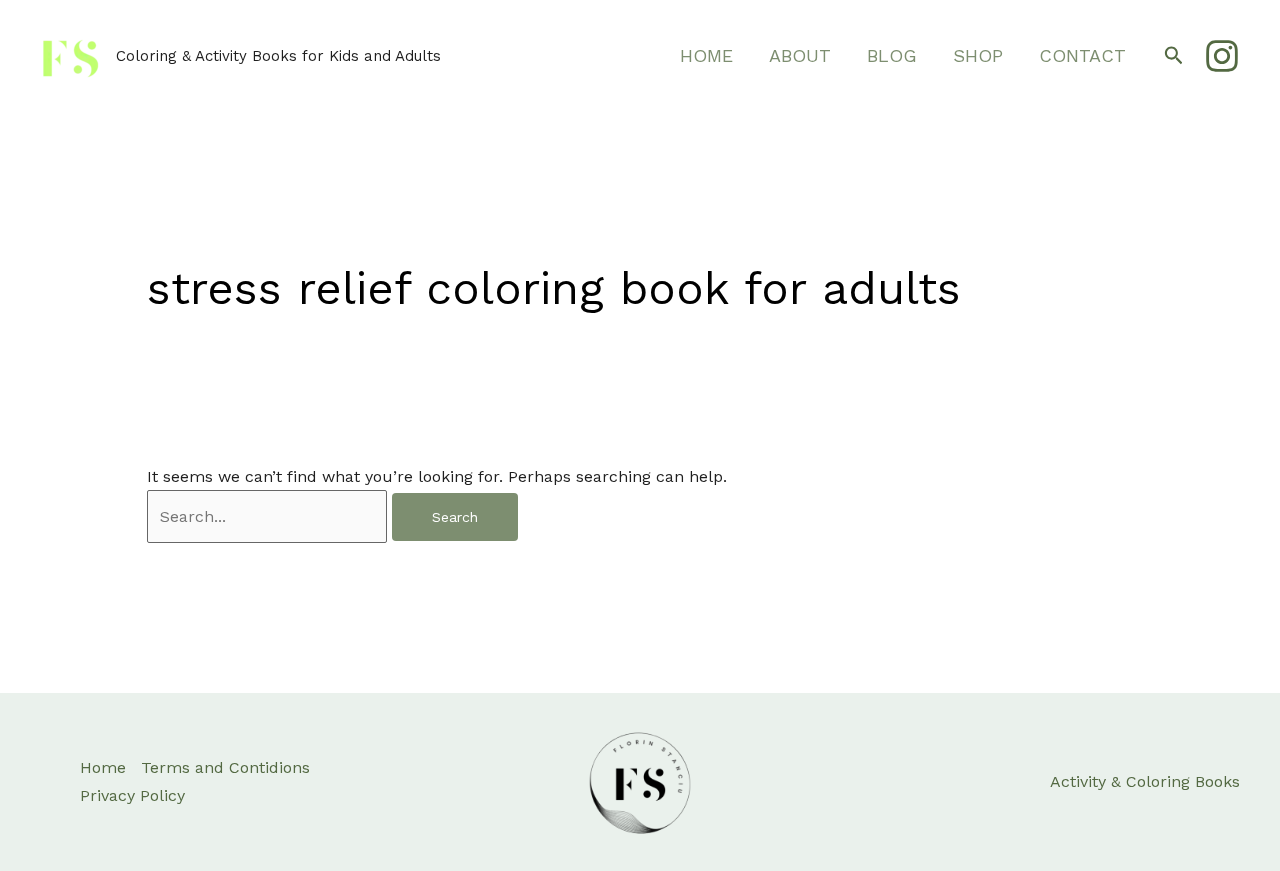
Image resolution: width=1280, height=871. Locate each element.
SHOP (978, 55)
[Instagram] (1222, 56)
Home (103, 767)
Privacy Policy (132, 795)
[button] (1174, 56)
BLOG (892, 55)
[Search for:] (269, 516)
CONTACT (1082, 55)
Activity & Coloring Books (1145, 781)
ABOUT (800, 55)
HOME (706, 55)
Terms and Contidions (225, 767)
